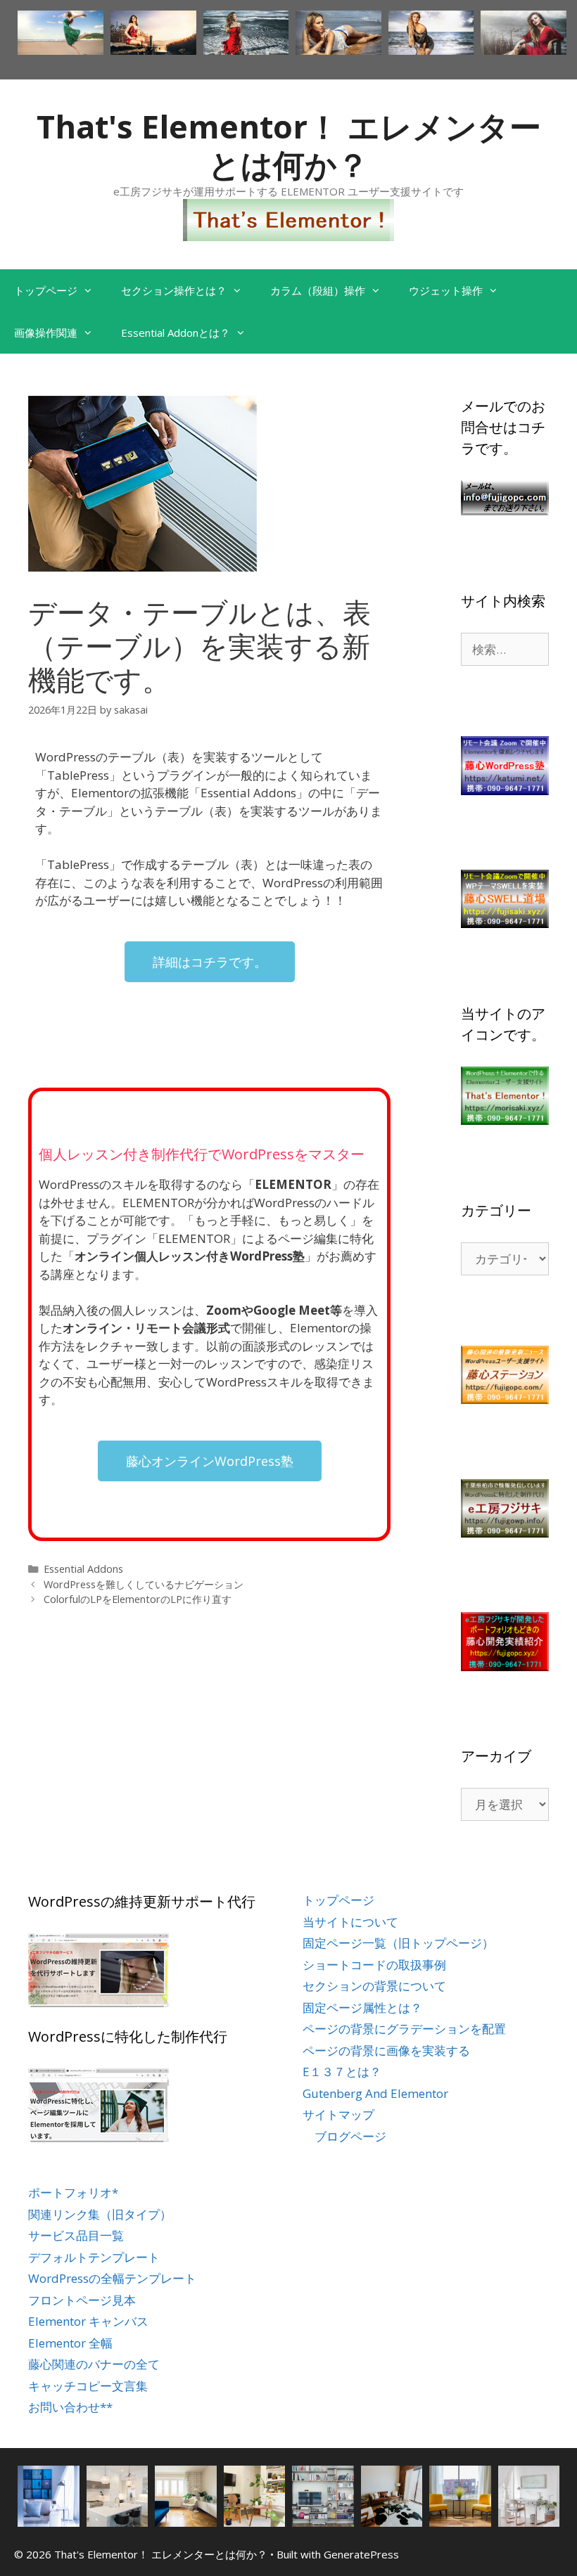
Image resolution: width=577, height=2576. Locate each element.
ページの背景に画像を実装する (386, 2050)
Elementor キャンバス (88, 2321)
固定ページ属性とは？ (362, 2008)
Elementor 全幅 (70, 2343)
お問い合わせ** (70, 2407)
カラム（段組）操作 (318, 290)
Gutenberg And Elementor (375, 2093)
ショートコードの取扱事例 (374, 1965)
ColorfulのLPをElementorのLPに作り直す (138, 1599)
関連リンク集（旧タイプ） (100, 2214)
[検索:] (505, 649)
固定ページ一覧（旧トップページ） (398, 1943)
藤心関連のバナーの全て (94, 2364)
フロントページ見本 (82, 2300)
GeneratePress (361, 2554)
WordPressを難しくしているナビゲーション (144, 1584)
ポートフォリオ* (73, 2192)
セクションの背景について (374, 1986)
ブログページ (350, 2136)
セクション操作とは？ (174, 290)
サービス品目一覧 (76, 2235)
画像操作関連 (46, 333)
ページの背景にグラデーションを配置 (404, 2029)
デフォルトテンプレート (94, 2257)
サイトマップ (338, 2114)
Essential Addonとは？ (176, 333)
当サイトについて (350, 1922)
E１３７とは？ (342, 2072)
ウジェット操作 (446, 290)
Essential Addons (83, 1569)
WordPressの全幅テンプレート (112, 2278)
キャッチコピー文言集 (88, 2386)
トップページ (46, 290)
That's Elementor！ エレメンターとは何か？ (289, 145)
